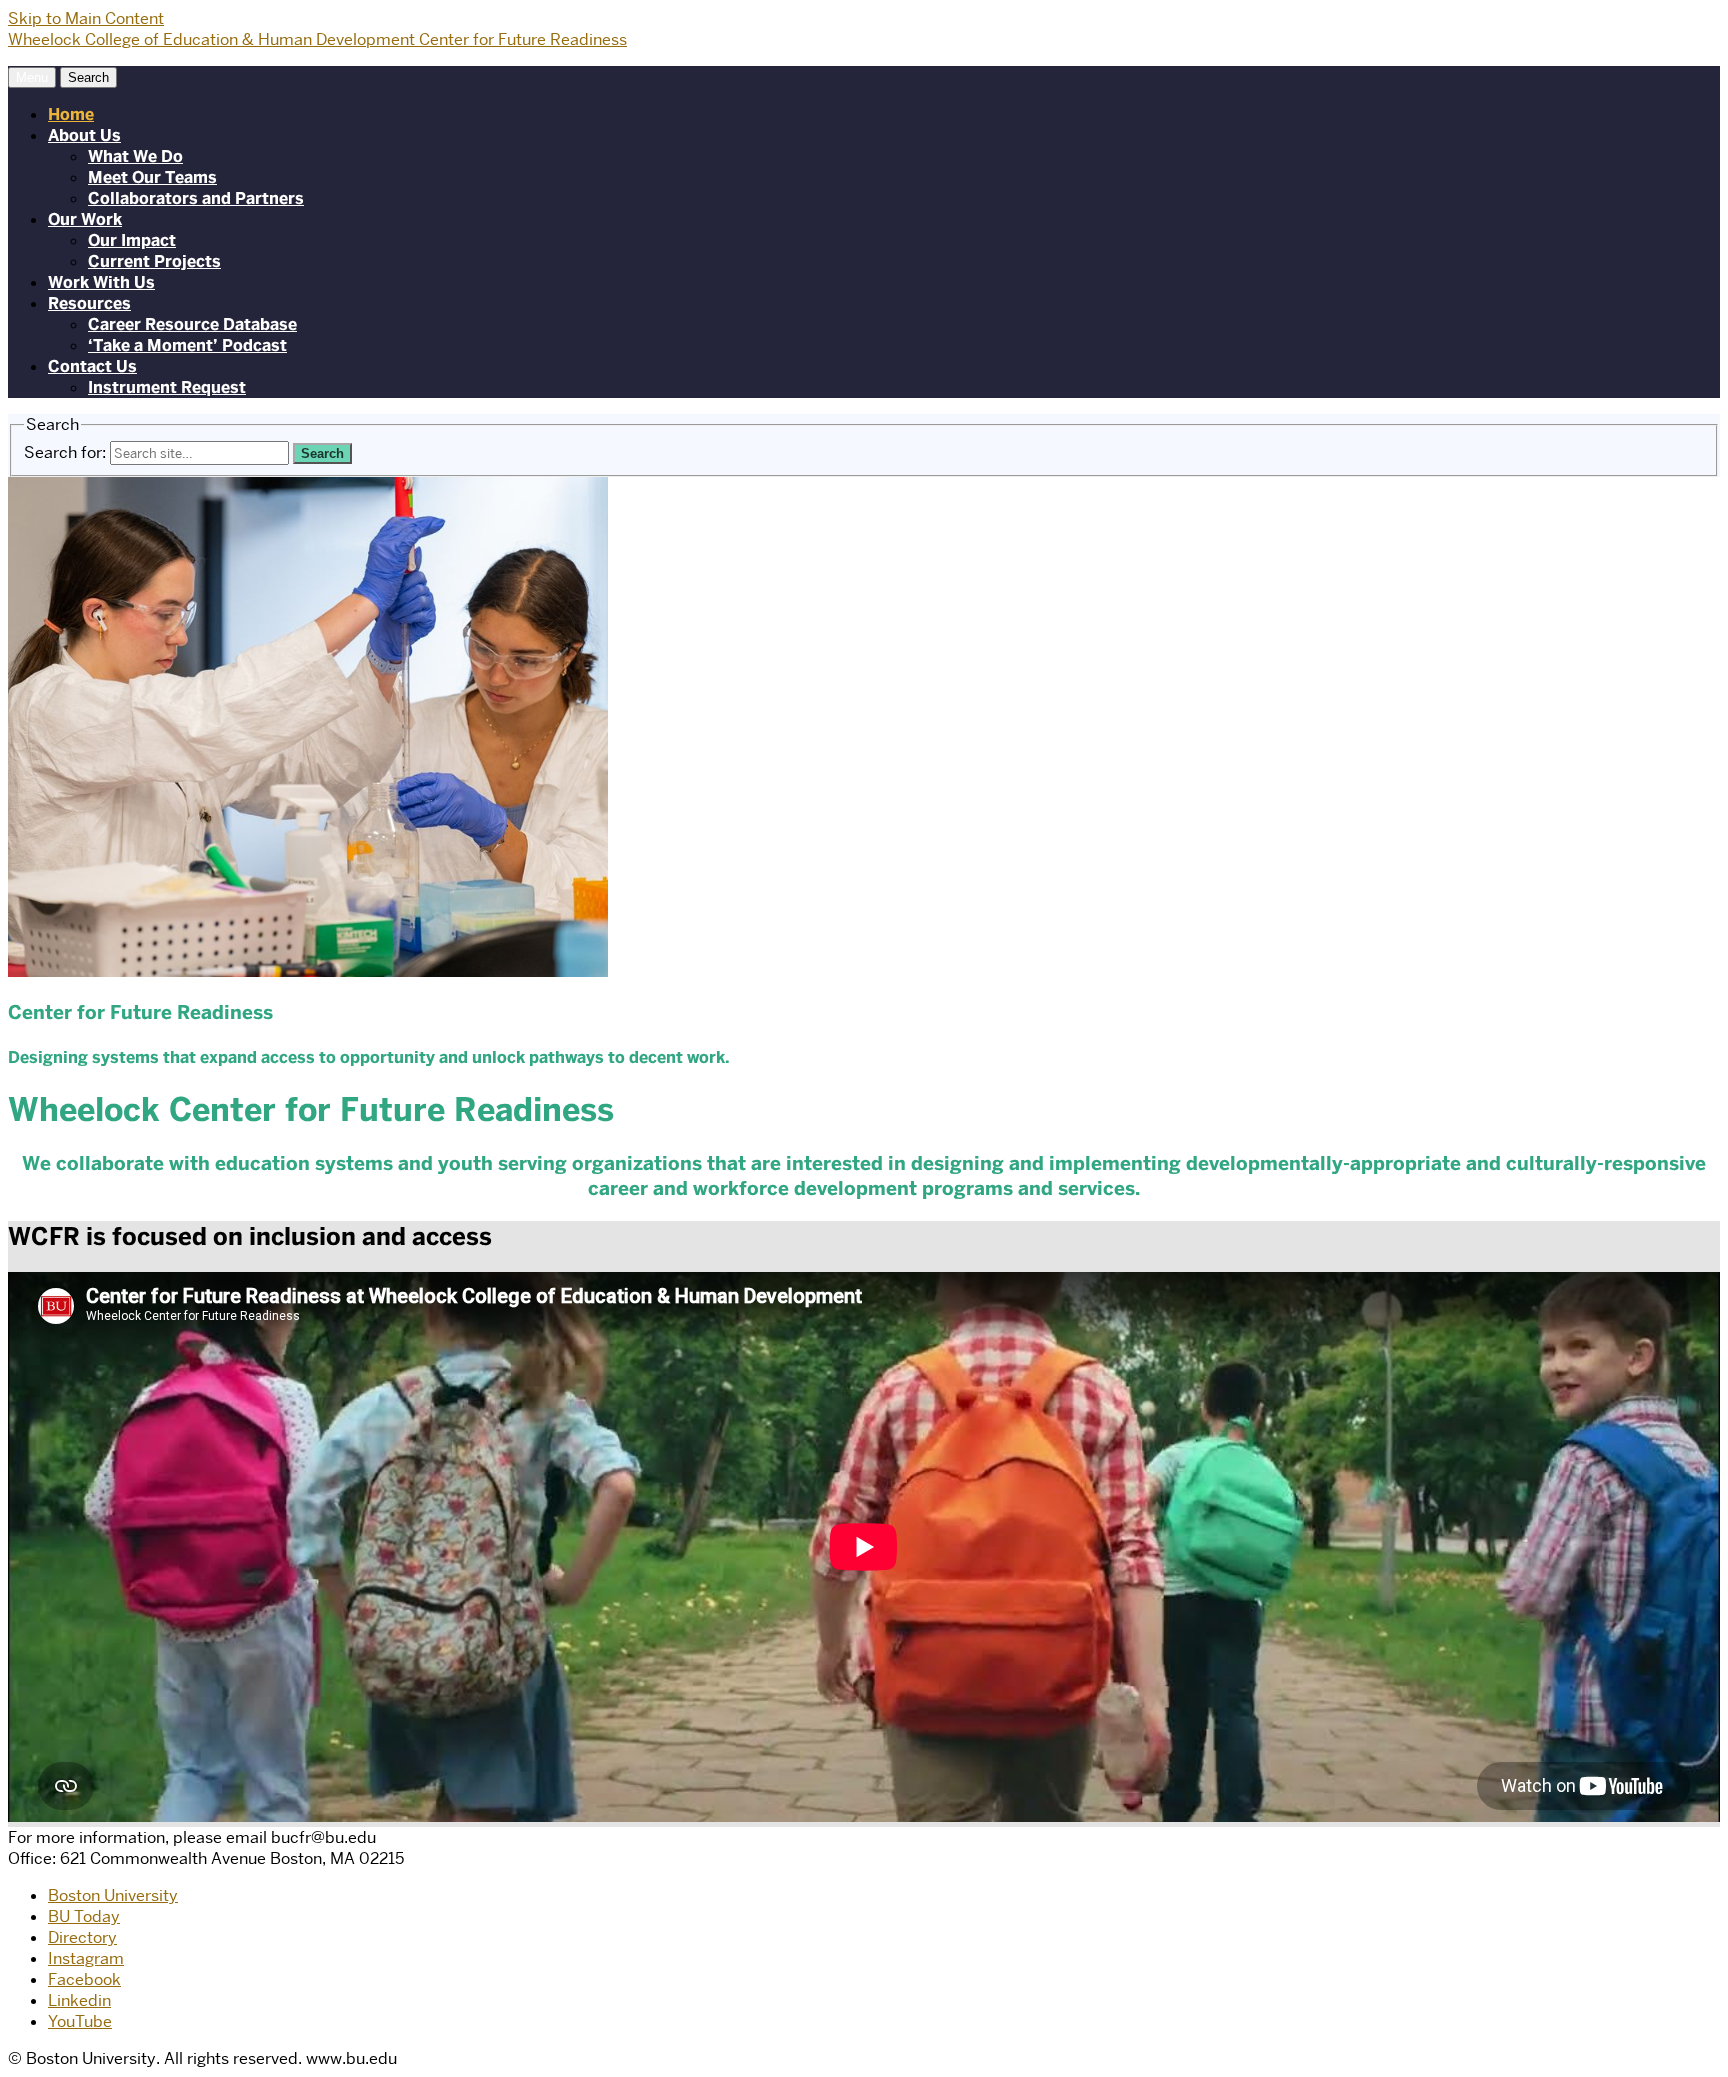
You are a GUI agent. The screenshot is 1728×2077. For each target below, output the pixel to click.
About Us (84, 135)
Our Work (85, 219)
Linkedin (79, 2000)
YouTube (80, 2021)
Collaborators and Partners (196, 198)
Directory (82, 1937)
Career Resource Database (192, 324)
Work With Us (101, 282)
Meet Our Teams (152, 177)
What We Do (135, 156)
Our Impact (132, 240)
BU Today (84, 1916)
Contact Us (92, 366)
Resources (89, 303)
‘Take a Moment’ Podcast (187, 345)
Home (71, 114)
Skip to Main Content (86, 18)
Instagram (86, 1958)
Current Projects (154, 261)
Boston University (113, 1895)
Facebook (84, 1979)
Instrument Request (167, 387)
